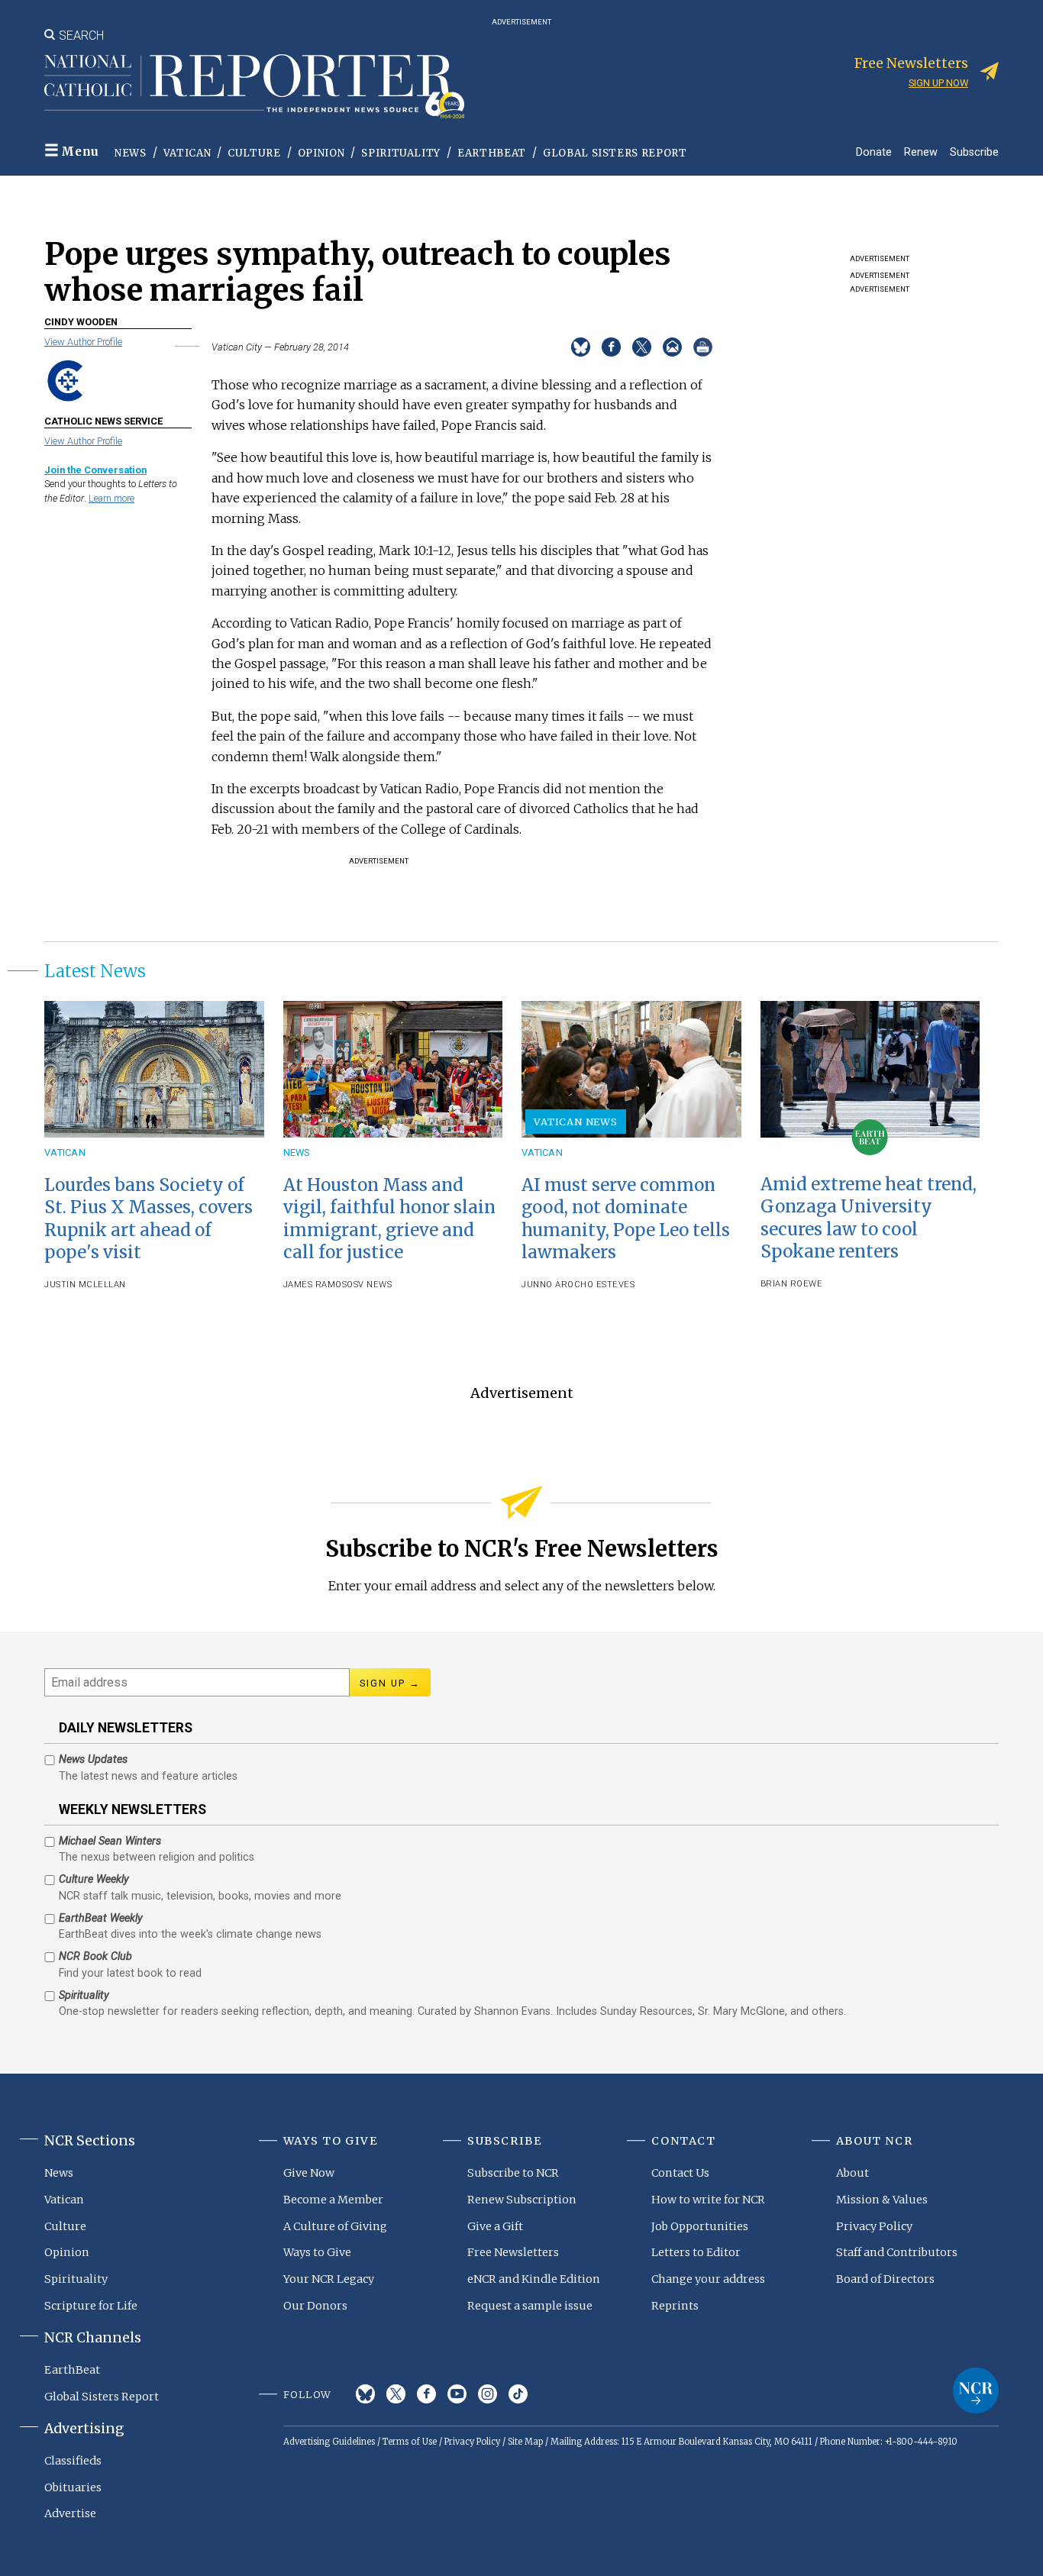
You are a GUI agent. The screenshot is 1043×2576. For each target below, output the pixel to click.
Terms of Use (410, 2442)
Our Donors (315, 2306)
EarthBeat (492, 153)
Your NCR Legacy (329, 2279)
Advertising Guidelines (329, 2442)
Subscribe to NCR (513, 2173)
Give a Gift (495, 2226)
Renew (921, 152)
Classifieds (73, 2461)
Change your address (708, 2279)
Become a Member (333, 2200)
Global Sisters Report (615, 153)
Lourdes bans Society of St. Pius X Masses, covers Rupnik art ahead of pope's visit (149, 1218)
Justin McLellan (85, 1285)
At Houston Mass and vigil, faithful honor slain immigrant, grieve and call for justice (389, 1218)
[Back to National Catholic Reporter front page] (254, 86)
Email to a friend (672, 347)
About (852, 2173)
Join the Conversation (95, 470)
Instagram (488, 2394)
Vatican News (576, 1122)
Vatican (187, 153)
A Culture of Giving (335, 2226)
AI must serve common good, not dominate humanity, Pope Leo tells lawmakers (626, 1218)
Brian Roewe (792, 1284)
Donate (874, 152)
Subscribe (974, 152)
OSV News (369, 1285)
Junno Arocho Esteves (578, 1285)
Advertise (70, 2513)
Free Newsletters (513, 2252)
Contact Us (680, 2173)
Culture (254, 153)
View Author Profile (83, 342)
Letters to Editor (696, 2252)
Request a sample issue (530, 2306)
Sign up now (938, 83)
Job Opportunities (700, 2226)
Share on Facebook (611, 347)
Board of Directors (885, 2279)
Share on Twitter (642, 347)
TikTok (518, 2394)
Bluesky (365, 2394)
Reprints (675, 2306)
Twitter (396, 2394)
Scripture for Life (91, 2306)
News (131, 153)
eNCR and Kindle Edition (534, 2279)
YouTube (457, 2394)
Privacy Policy (874, 2226)
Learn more (111, 498)
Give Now (309, 2173)
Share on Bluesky (581, 347)
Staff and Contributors (897, 2252)
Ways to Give (317, 2252)
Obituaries (73, 2487)
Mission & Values (882, 2200)
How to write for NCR (708, 2200)
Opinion (321, 153)
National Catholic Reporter (976, 2390)
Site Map (525, 2442)
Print (703, 347)
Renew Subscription (522, 2200)
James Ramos (315, 1285)
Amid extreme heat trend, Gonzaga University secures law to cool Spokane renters (869, 1217)
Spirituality (401, 153)
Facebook (426, 2394)
